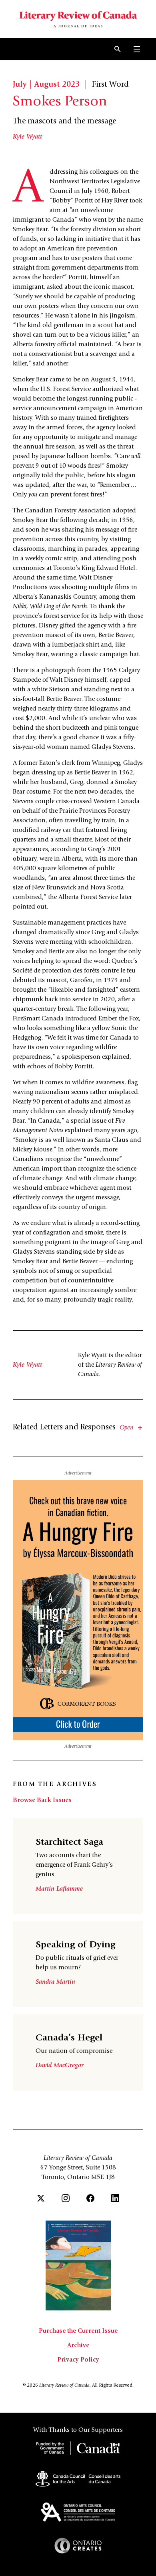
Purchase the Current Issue (78, 2331)
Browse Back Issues (42, 1800)
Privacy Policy (78, 2360)
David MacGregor (60, 2066)
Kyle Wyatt (27, 137)
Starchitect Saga (69, 1843)
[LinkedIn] (115, 2198)
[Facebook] (90, 2198)
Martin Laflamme (59, 1889)
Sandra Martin (55, 1982)
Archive (78, 2346)
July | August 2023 (46, 85)
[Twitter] (41, 2198)
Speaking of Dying (75, 1945)
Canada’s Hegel (69, 2038)
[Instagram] (66, 2198)
